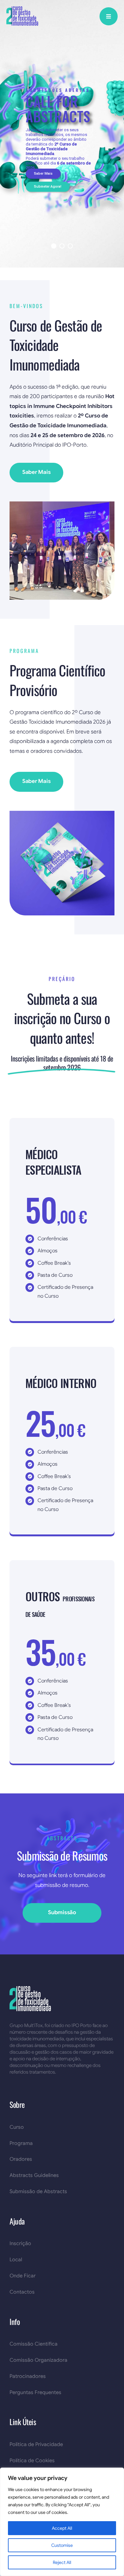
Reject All (62, 2562)
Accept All (62, 2528)
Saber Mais (43, 174)
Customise (62, 2545)
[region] (62, 2522)
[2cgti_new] (22, 9)
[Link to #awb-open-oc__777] (109, 16)
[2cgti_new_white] (30, 1989)
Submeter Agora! (48, 187)
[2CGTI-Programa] (62, 813)
